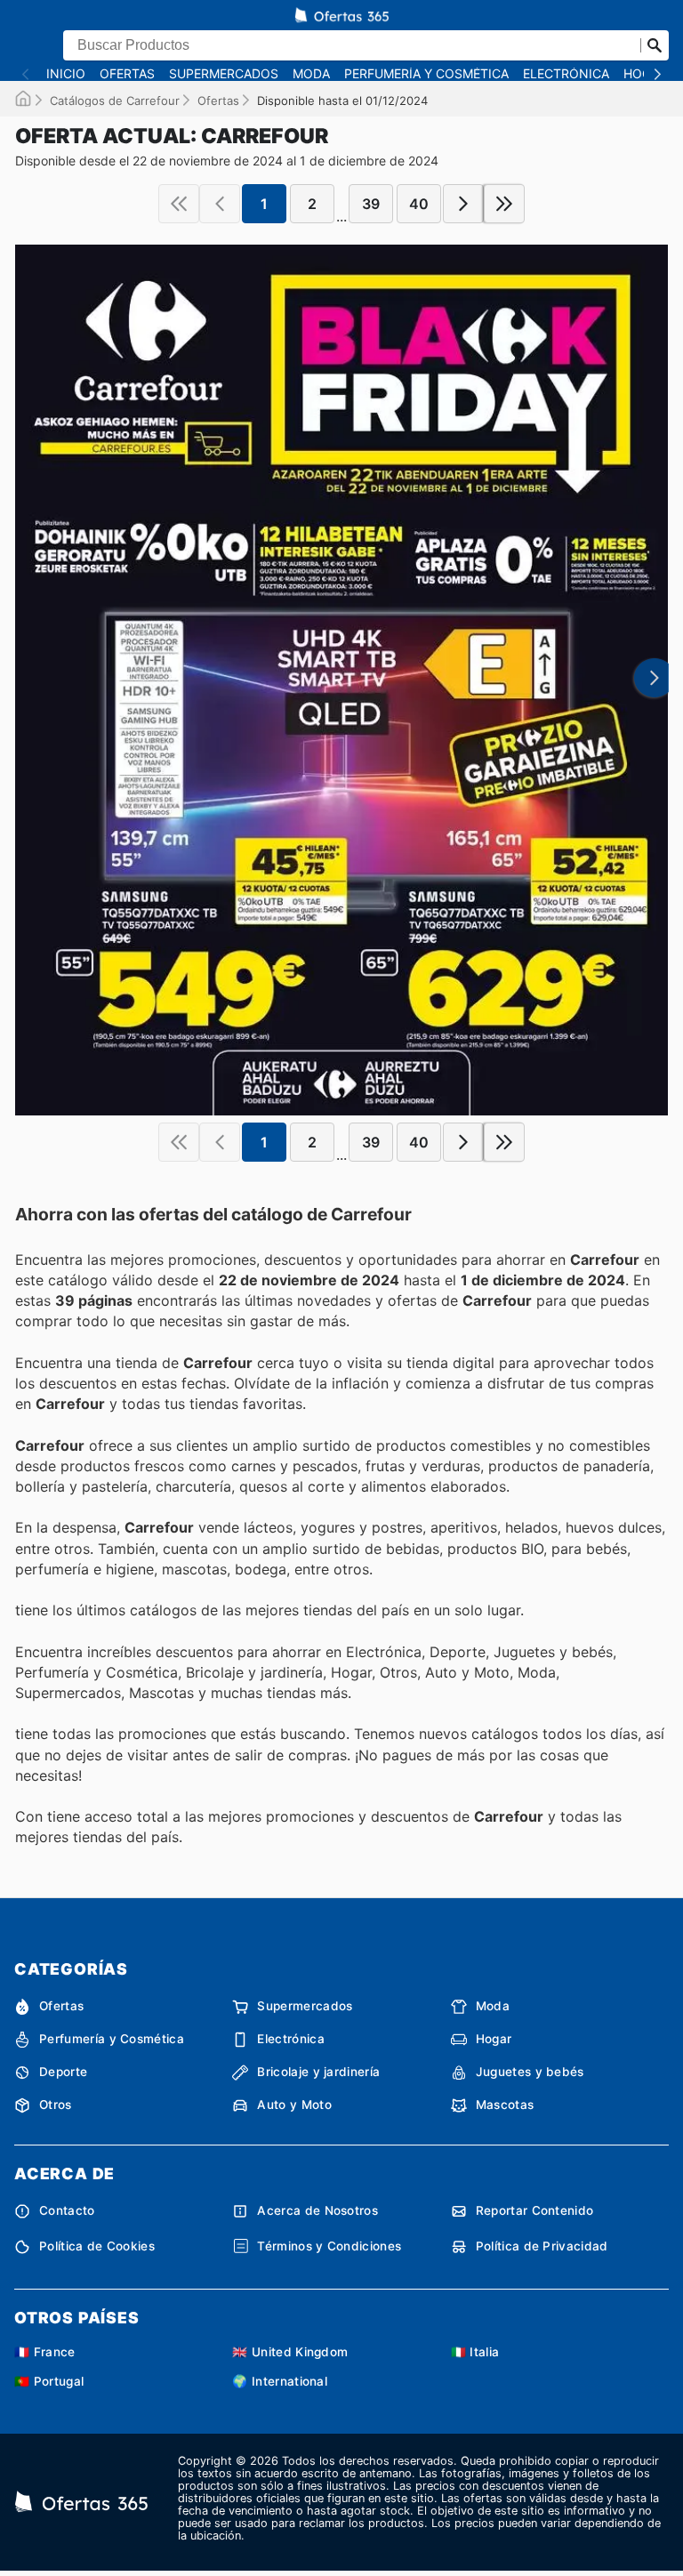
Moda (311, 74)
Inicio (66, 74)
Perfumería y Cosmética (426, 74)
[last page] (504, 204)
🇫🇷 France (45, 2352)
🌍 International (280, 2381)
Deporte (63, 2072)
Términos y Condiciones (329, 2246)
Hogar (494, 2039)
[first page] (179, 204)
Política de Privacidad (542, 2246)
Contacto (67, 2210)
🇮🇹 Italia (475, 2352)
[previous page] (220, 204)
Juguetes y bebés (530, 2072)
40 (419, 204)
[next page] (463, 204)
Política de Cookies (97, 2246)
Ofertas (127, 74)
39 (371, 204)
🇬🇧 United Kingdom (290, 2352)
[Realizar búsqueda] (655, 45)
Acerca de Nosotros (317, 2210)
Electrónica (566, 74)
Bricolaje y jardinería (318, 2072)
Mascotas (505, 2105)
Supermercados (224, 74)
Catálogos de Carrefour (115, 101)
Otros (56, 2105)
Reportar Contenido (535, 2210)
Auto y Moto (294, 2105)
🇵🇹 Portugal (49, 2381)
